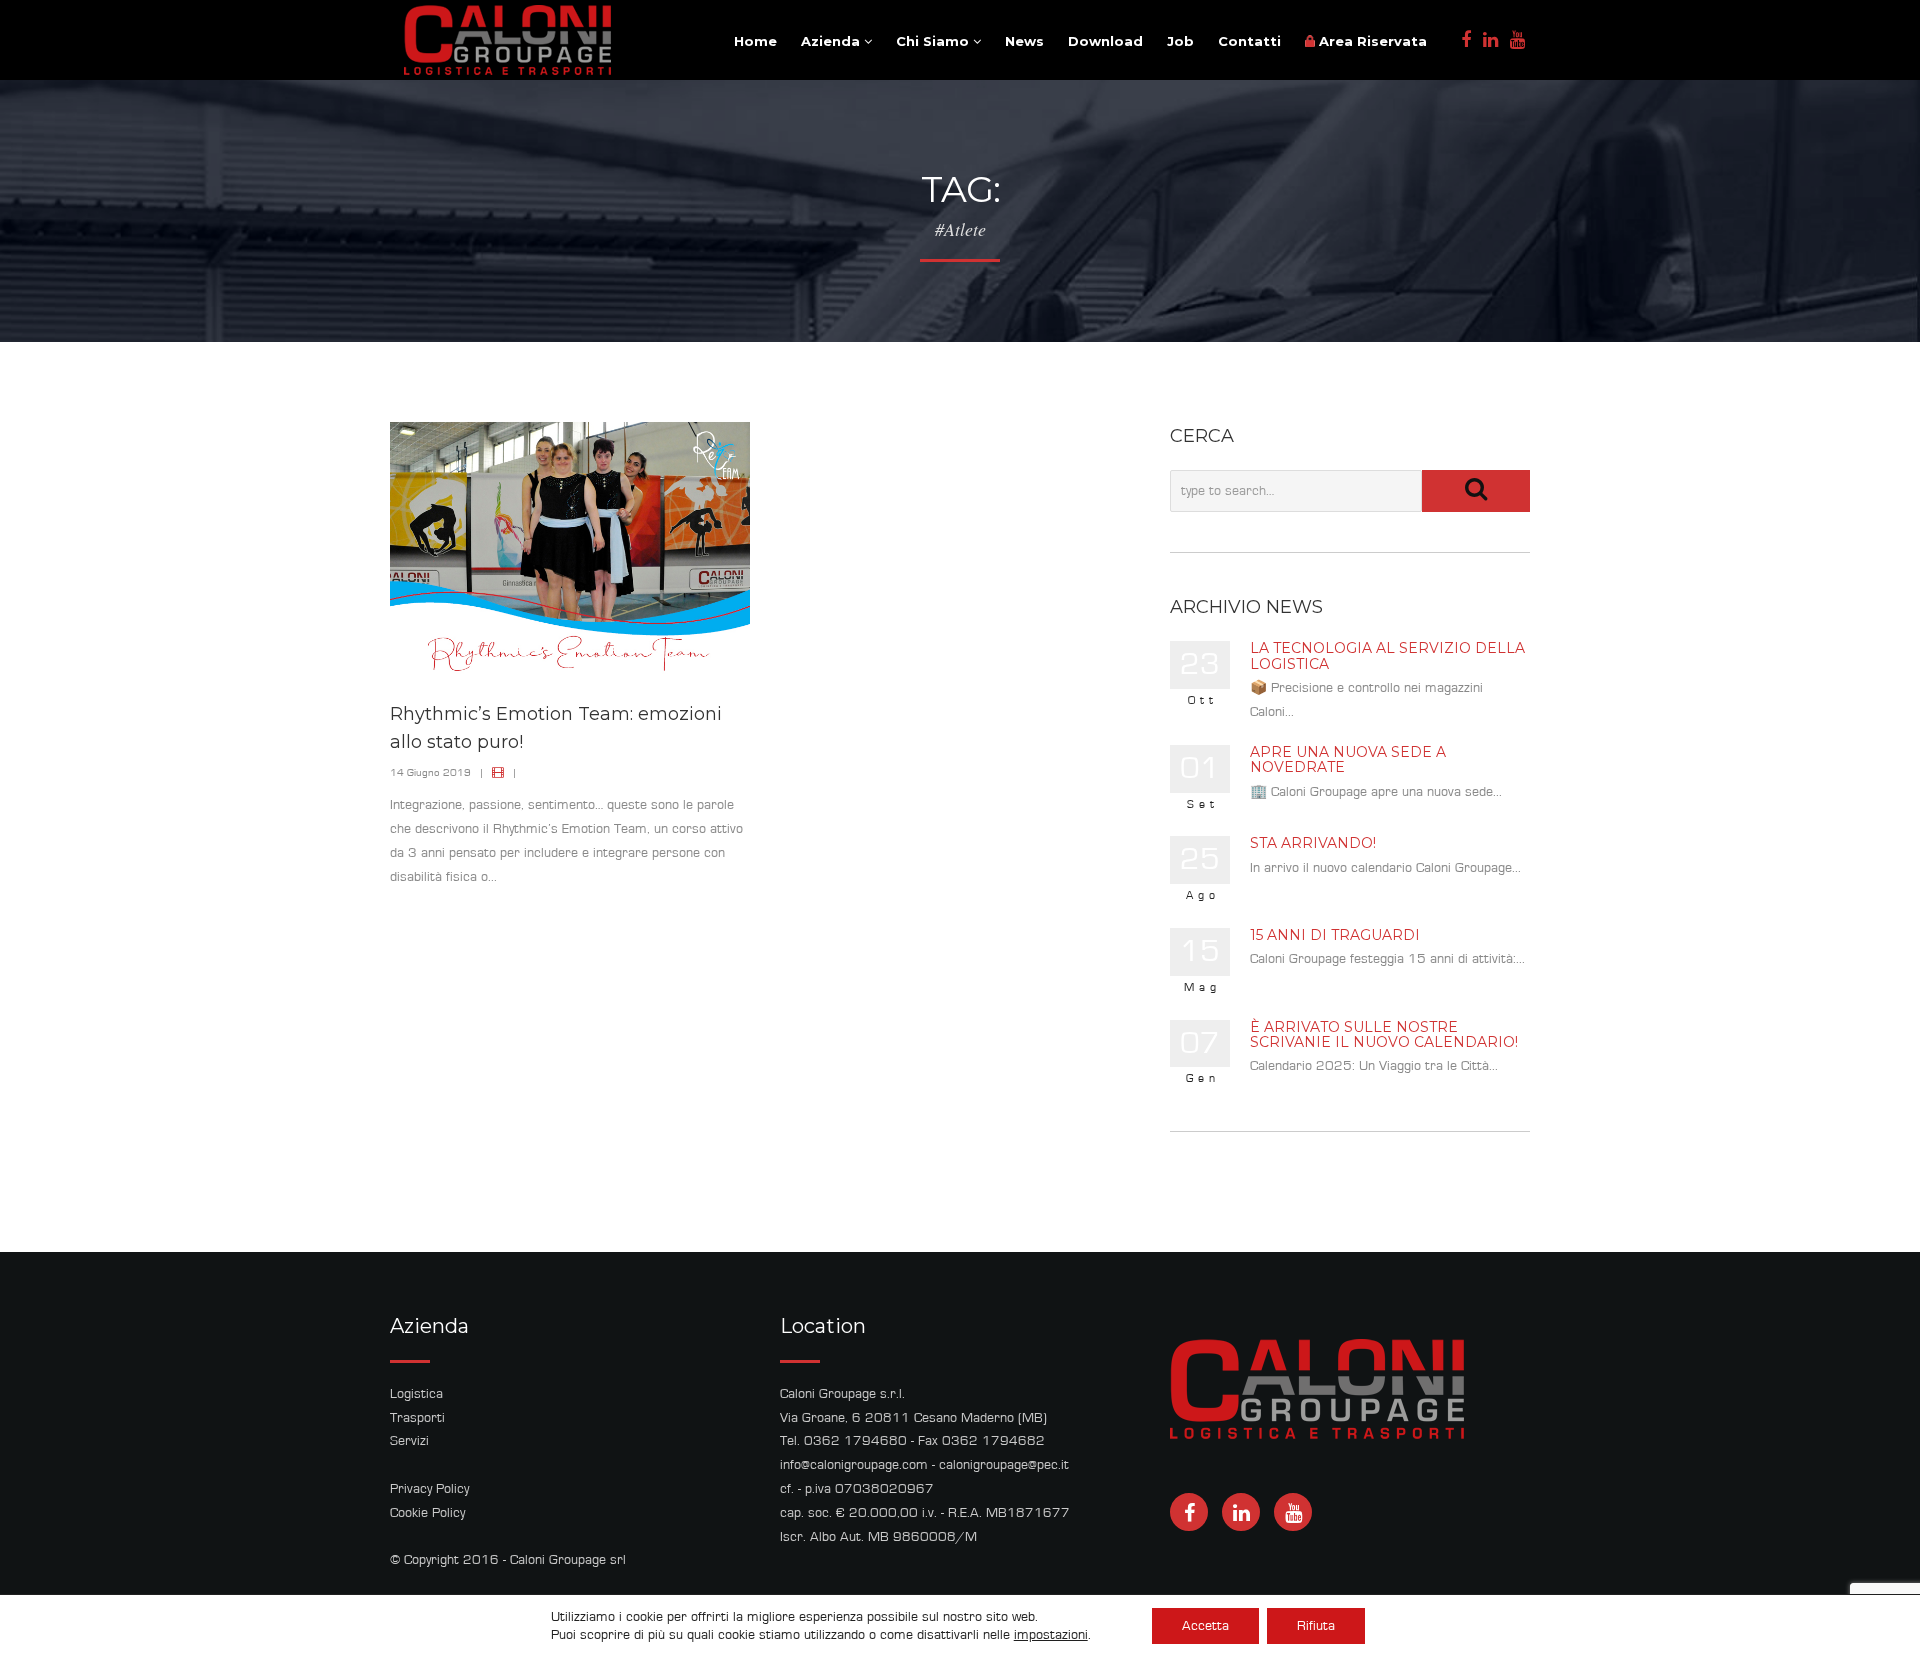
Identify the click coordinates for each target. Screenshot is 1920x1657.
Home (755, 41)
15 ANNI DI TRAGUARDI (1335, 935)
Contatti (1249, 41)
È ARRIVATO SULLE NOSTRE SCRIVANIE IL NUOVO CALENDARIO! (1384, 1034)
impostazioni (1051, 1635)
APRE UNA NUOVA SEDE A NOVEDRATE (1348, 759)
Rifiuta (1316, 1626)
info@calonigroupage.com (854, 1465)
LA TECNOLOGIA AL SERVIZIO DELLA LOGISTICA (1387, 655)
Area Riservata (1371, 41)
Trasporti (417, 1418)
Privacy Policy (429, 1489)
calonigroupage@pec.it (1004, 1465)
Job (1180, 41)
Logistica (416, 1394)
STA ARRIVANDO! (1313, 843)
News (1024, 41)
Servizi (409, 1441)
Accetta (1205, 1626)
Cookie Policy (427, 1513)
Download (1105, 41)
